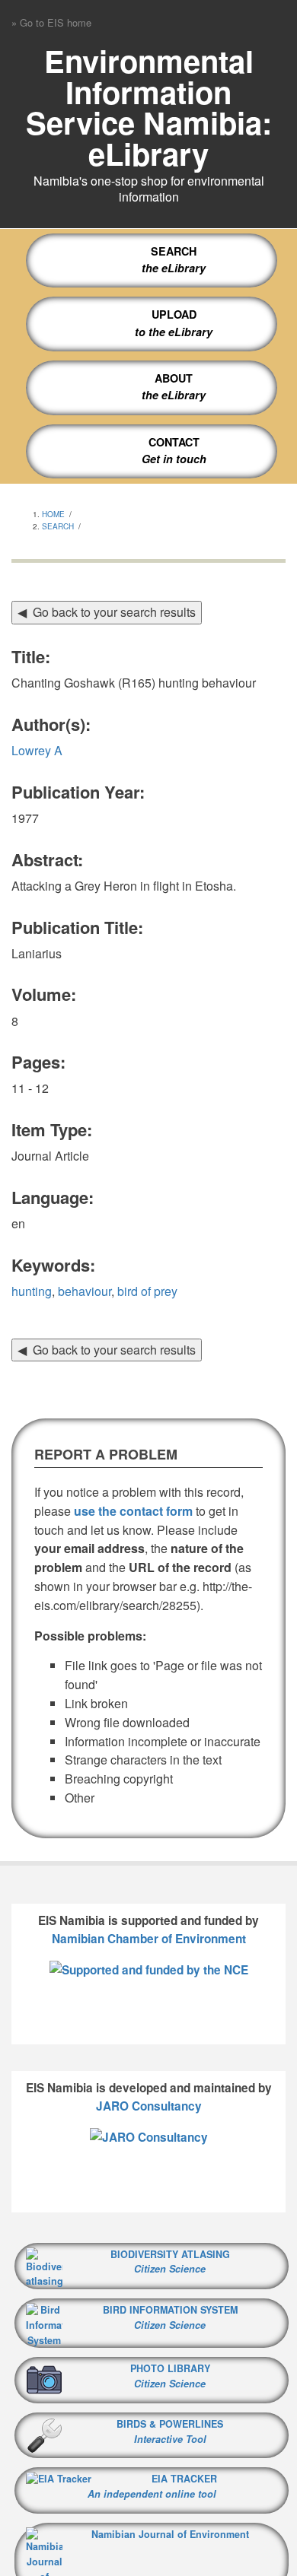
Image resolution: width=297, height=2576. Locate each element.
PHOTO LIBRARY (170, 2376)
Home (53, 514)
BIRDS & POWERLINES (170, 2431)
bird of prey (147, 1291)
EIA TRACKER (184, 2479)
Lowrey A (37, 750)
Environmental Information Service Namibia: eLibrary (149, 107)
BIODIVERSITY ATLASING (170, 2254)
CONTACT (174, 442)
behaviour (85, 1291)
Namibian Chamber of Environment (149, 1939)
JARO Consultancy (149, 2106)
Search (58, 526)
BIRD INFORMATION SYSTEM (170, 2317)
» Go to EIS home (51, 22)
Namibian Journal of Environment (170, 2534)
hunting (32, 1291)
